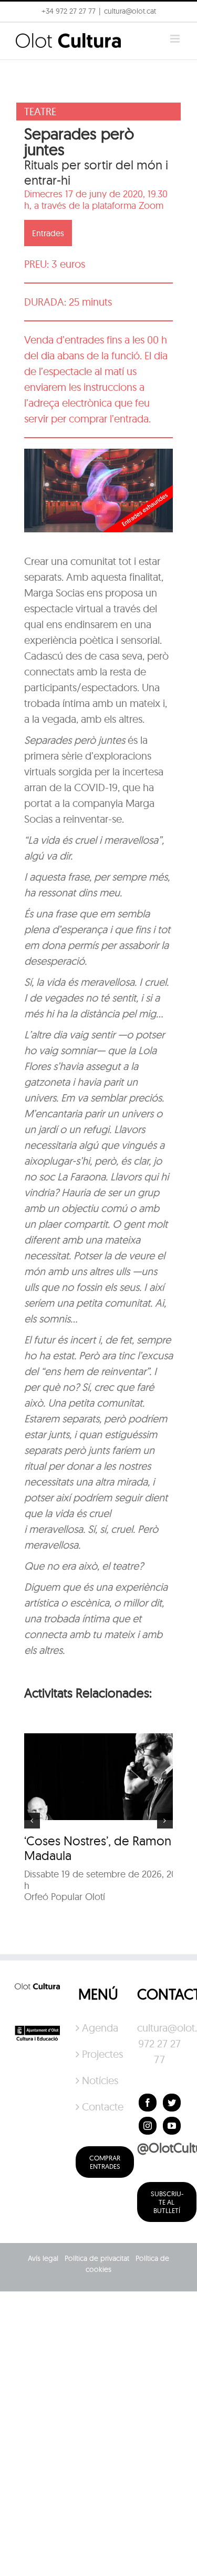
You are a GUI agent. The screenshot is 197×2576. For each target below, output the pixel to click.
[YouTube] (172, 2126)
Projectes (99, 2054)
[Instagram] (148, 2126)
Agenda (99, 2028)
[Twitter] (172, 2103)
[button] (22, 34)
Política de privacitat (97, 2258)
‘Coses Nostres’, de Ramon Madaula (98, 1848)
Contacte (99, 2107)
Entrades (48, 233)
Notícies (99, 2080)
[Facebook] (148, 2103)
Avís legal (43, 2258)
